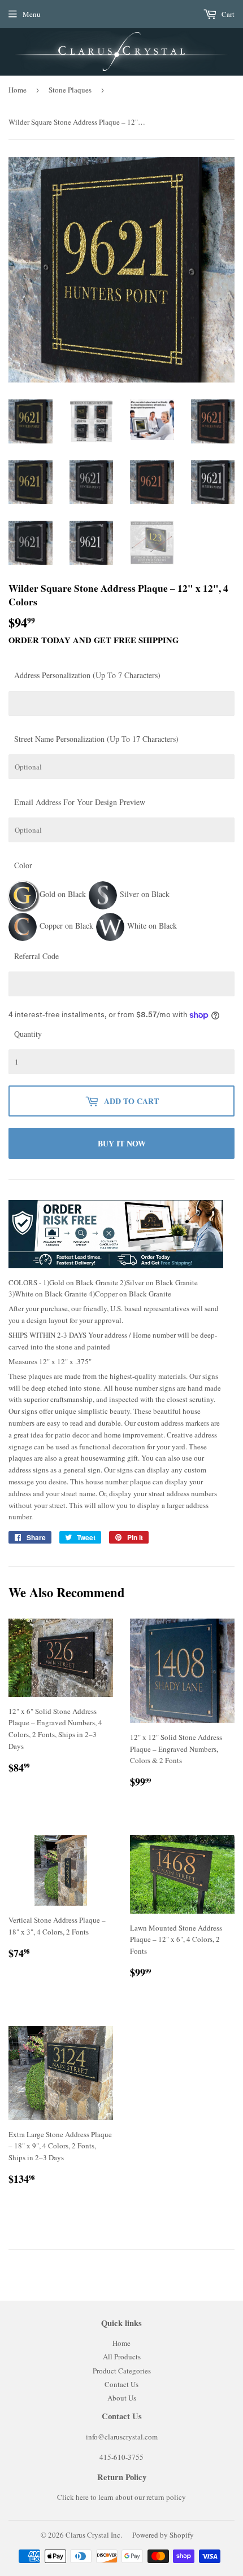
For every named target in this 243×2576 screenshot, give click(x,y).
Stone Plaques (70, 90)
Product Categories (122, 2371)
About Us (122, 2398)
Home (18, 90)
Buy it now (122, 1143)
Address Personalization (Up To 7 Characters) (87, 675)
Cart (227, 14)
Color (23, 865)
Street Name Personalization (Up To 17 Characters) (96, 739)
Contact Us (121, 2384)
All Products (122, 2357)
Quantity (28, 1034)
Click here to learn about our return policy (121, 2497)
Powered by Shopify (163, 2535)
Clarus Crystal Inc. (94, 2535)
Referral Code (36, 956)
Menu (32, 14)
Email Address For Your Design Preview (80, 802)
